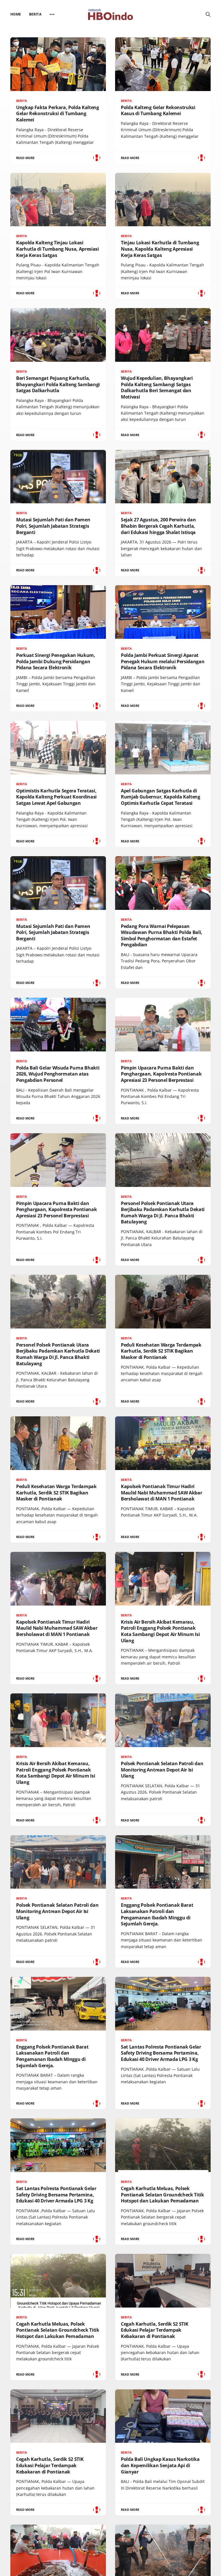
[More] (52, 14)
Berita (35, 14)
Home (16, 14)
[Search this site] (208, 14)
